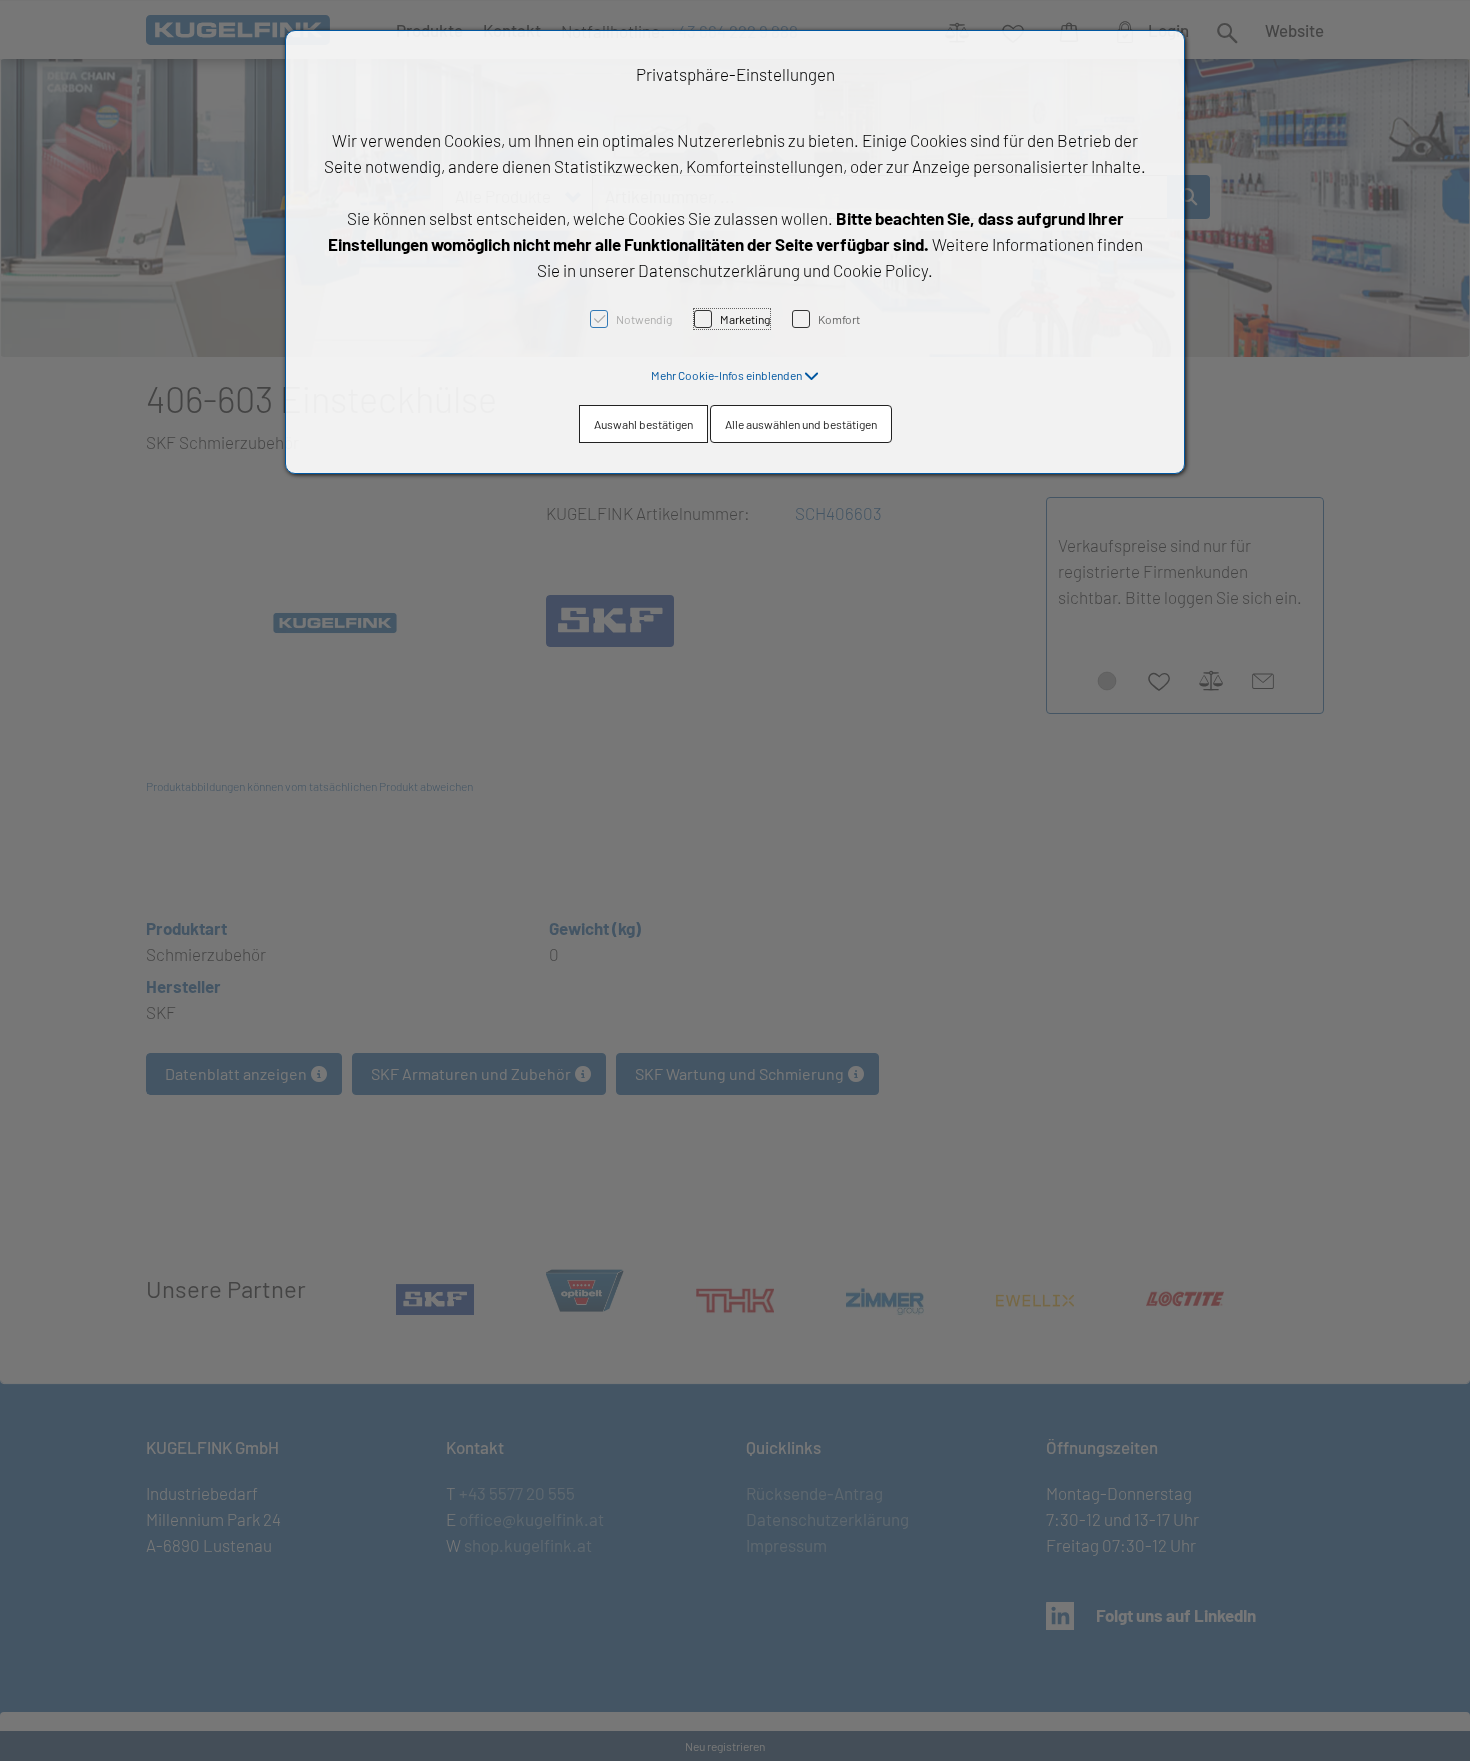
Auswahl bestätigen (643, 424)
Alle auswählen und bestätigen (801, 424)
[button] (735, 375)
